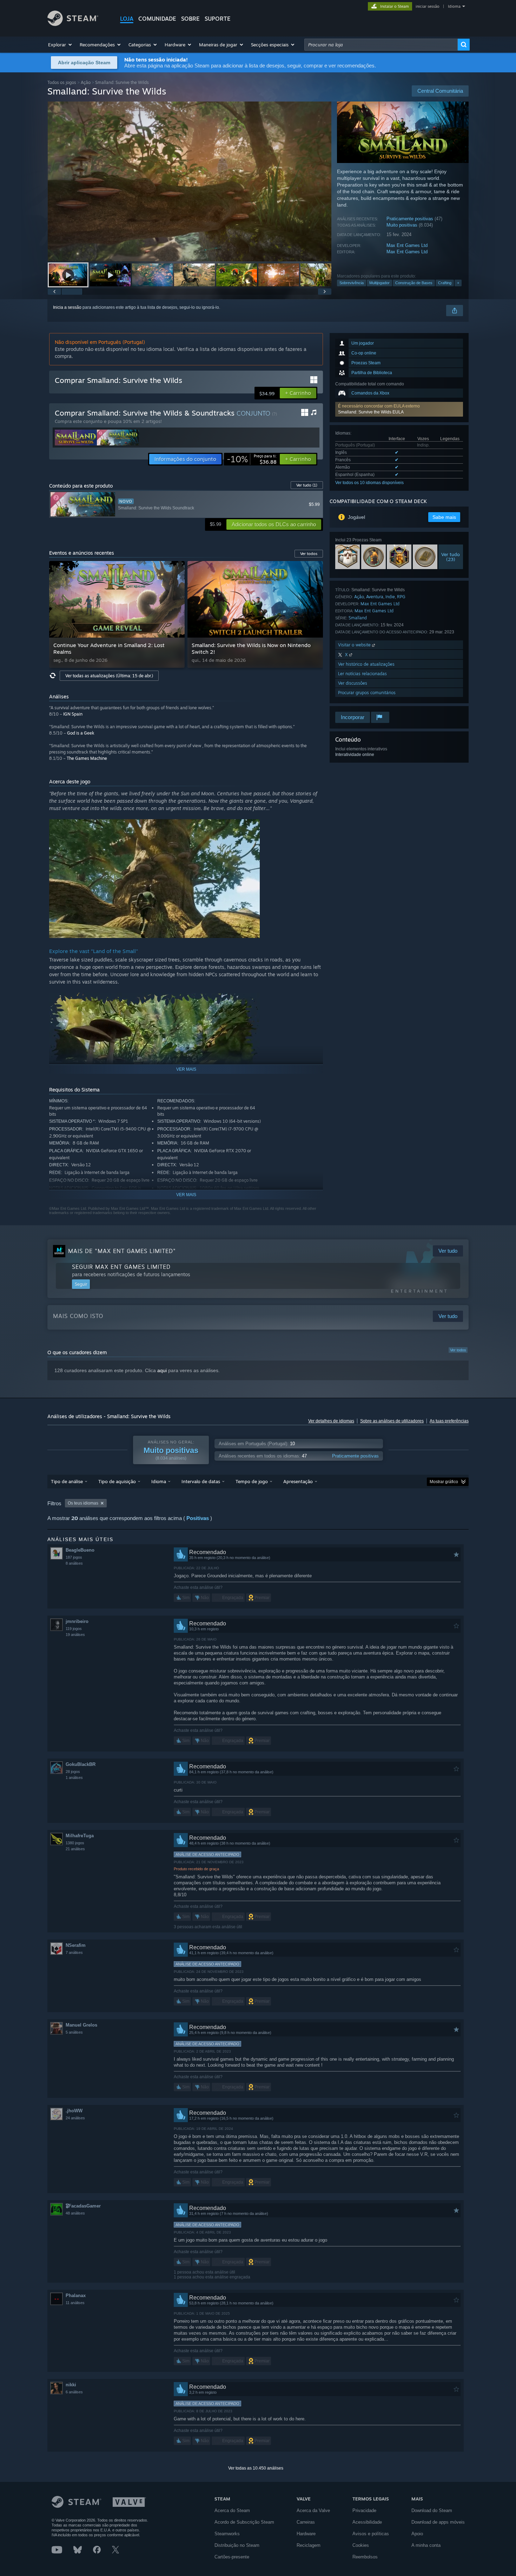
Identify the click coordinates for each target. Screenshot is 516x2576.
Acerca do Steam (232, 2510)
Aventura (375, 597)
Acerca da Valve (313, 2510)
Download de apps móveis (438, 2522)
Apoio (417, 2534)
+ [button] (458, 283)
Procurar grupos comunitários (367, 693)
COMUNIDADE (157, 19)
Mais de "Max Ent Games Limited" (122, 1251)
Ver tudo (307, 485)
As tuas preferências (449, 1421)
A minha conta (426, 2545)
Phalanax (76, 2295)
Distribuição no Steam (237, 2545)
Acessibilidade (367, 2522)
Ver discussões (353, 683)
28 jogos (73, 1772)
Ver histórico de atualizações (366, 664)
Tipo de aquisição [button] (117, 1481)
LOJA (127, 19)
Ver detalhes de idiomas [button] (331, 1421)
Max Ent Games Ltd (407, 245)
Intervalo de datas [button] (201, 1481)
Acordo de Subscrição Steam (244, 2522)
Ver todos (458, 1350)
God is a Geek (81, 733)
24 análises (75, 2118)
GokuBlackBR (81, 1764)
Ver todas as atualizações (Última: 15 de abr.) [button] (109, 676)
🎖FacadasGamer (83, 2206)
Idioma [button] (159, 1481)
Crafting (445, 283)
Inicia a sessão (67, 307)
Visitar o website (355, 645)
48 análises (75, 2213)
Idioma (454, 6)
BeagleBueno (80, 1550)
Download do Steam (432, 2510)
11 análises (75, 2303)
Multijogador (379, 283)
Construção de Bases (414, 283)
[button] (60, 45)
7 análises (74, 1952)
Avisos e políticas (371, 2534)
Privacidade (364, 2510)
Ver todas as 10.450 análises (256, 2468)
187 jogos (74, 1557)
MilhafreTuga (80, 1836)
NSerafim (76, 1945)
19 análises (75, 1635)
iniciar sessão (428, 6)
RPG (401, 597)
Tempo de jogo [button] (252, 1481)
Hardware (306, 2534)
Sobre (190, 19)
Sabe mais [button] (444, 517)
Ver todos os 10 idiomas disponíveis (369, 483)
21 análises (75, 1849)
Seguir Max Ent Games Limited (121, 1267)
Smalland (358, 618)
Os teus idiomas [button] (83, 1503)
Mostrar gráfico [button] (444, 1482)
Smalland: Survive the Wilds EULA (371, 412)
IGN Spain (73, 714)
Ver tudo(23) (451, 557)
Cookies (361, 2545)
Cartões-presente (232, 2557)
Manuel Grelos (81, 2025)
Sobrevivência (352, 283)
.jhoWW (74, 2111)
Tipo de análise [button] (67, 1481)
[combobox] (381, 45)
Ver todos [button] (309, 554)
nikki (71, 2385)
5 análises (74, 2032)
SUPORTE (218, 19)
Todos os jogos (62, 82)
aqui (162, 1370)
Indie (390, 597)
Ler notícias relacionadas (362, 674)
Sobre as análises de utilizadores (392, 1421)
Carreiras (306, 2522)
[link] (252, 459)
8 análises (74, 1563)
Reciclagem (309, 2545)
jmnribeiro (77, 1621)
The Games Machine (87, 758)
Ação (86, 82)
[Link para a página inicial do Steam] (73, 24)
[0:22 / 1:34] (190, 181)
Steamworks (227, 2534)
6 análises (74, 2392)
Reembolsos (365, 2557)
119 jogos (74, 1629)
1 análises (74, 1778)
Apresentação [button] (298, 1481)
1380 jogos (75, 1843)
